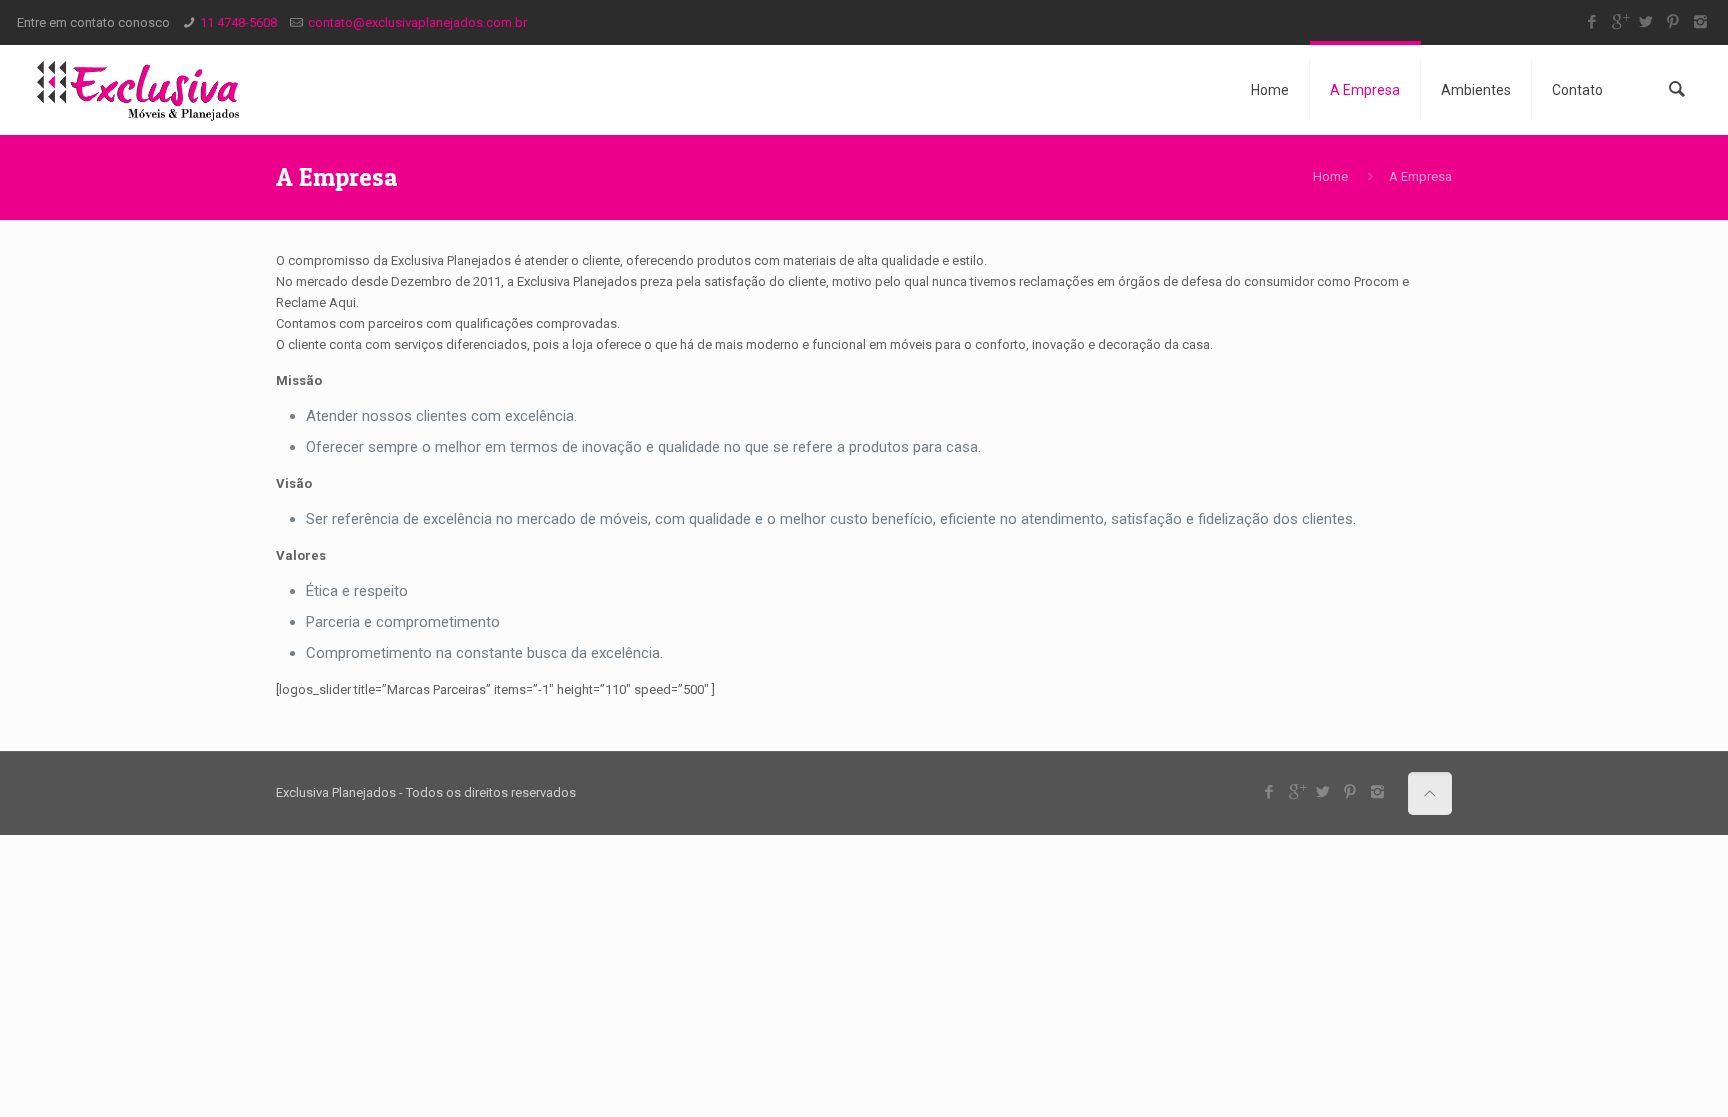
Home (1330, 176)
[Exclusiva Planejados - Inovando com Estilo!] (138, 90)
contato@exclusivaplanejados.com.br (417, 22)
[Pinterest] (1673, 22)
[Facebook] (1592, 22)
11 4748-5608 (238, 22)
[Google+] (1619, 22)
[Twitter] (1646, 22)
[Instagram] (1700, 22)
